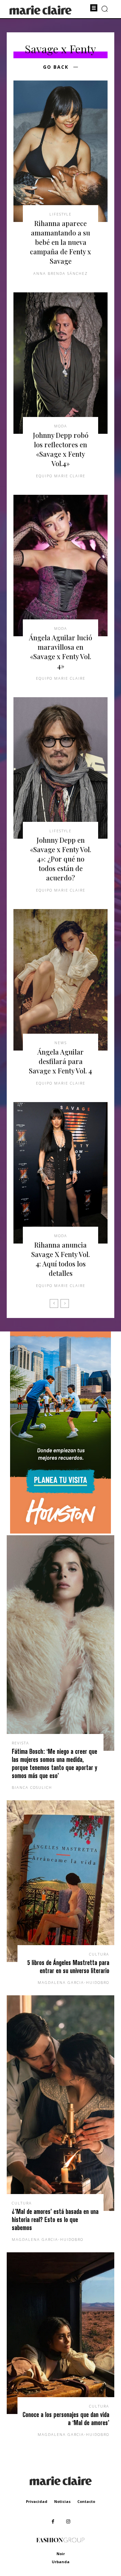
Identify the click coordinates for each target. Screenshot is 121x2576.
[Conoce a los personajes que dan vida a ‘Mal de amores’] (61, 2333)
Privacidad (37, 2501)
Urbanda (61, 2562)
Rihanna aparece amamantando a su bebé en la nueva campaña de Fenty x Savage (61, 242)
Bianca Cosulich (32, 1787)
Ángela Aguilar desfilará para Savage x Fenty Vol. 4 (61, 1061)
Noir (61, 2554)
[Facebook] (53, 2522)
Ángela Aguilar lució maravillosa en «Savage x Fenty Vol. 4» (61, 652)
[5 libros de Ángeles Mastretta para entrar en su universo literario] (61, 1881)
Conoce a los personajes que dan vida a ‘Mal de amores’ (66, 2419)
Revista (21, 1743)
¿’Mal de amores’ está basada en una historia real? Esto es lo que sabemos (55, 2219)
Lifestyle (61, 214)
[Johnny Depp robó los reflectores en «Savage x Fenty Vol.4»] (61, 363)
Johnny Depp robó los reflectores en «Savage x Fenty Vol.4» (61, 449)
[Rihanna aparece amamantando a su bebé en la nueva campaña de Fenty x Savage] (61, 151)
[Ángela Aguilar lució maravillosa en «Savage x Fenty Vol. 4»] (61, 566)
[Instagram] (68, 2522)
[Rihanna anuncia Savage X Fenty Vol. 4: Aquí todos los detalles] (61, 1173)
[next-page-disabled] (65, 1303)
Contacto (86, 2501)
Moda (61, 426)
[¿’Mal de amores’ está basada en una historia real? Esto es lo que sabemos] (61, 2103)
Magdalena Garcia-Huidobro (73, 1982)
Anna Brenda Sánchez (61, 273)
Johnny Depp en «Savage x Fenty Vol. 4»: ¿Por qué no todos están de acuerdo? (61, 859)
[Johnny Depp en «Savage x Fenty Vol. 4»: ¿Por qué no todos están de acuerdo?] (61, 768)
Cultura (99, 1954)
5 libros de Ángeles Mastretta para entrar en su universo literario (68, 1967)
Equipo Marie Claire (61, 476)
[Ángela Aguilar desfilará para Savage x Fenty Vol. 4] (61, 980)
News (61, 1043)
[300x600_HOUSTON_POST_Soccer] (61, 1532)
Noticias (62, 2501)
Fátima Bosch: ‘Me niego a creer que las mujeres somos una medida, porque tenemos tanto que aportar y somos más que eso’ (54, 1763)
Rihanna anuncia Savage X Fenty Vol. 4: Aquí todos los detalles (61, 1259)
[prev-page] (54, 1303)
